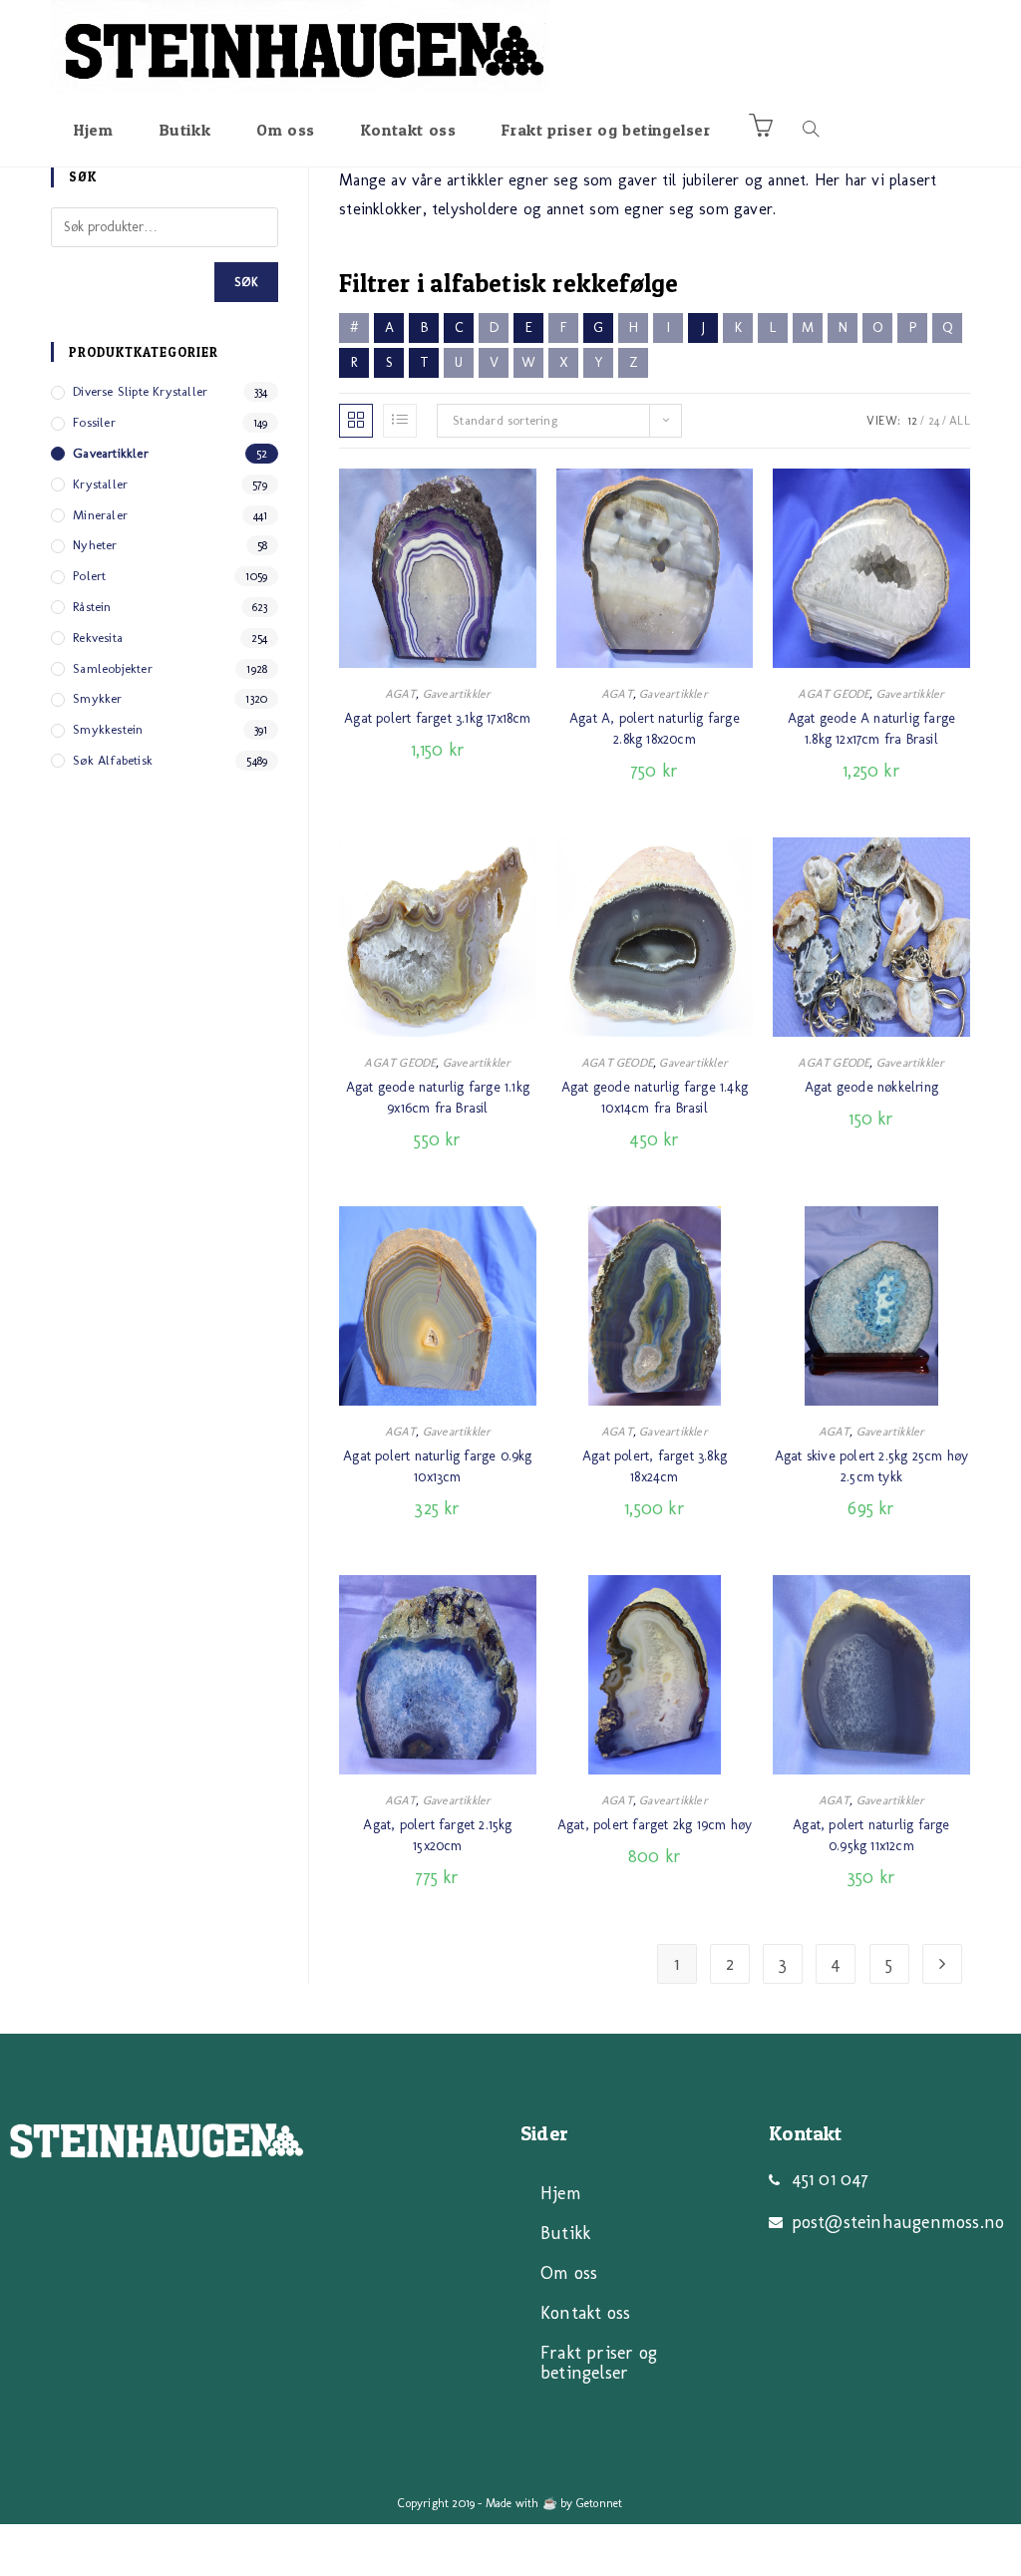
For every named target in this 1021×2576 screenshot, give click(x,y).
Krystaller (100, 484)
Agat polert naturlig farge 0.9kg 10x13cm (437, 1466)
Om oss (569, 2273)
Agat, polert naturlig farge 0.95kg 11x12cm (871, 1835)
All (960, 421)
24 (934, 421)
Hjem (561, 2193)
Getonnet (600, 2503)
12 (912, 421)
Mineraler (100, 515)
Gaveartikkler (457, 694)
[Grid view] (356, 421)
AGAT (401, 694)
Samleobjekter (113, 668)
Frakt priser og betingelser (599, 2363)
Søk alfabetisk (113, 760)
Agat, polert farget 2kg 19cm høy (655, 1825)
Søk (247, 282)
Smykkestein (108, 729)
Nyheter (95, 545)
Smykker (97, 698)
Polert (89, 576)
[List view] (400, 421)
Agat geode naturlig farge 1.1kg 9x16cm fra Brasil (438, 1098)
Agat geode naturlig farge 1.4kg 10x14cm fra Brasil (655, 1098)
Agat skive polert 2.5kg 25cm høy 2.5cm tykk (871, 1466)
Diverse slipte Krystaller (140, 391)
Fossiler (94, 422)
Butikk (565, 2233)
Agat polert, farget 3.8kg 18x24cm (655, 1466)
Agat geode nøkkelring (871, 1087)
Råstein (92, 607)
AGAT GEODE (834, 694)
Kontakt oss (585, 2313)
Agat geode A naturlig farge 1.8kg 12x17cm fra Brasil (871, 729)
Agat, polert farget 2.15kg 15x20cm (437, 1835)
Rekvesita (98, 638)
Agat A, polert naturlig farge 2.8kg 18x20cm (655, 729)
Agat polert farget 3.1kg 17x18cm (437, 718)
